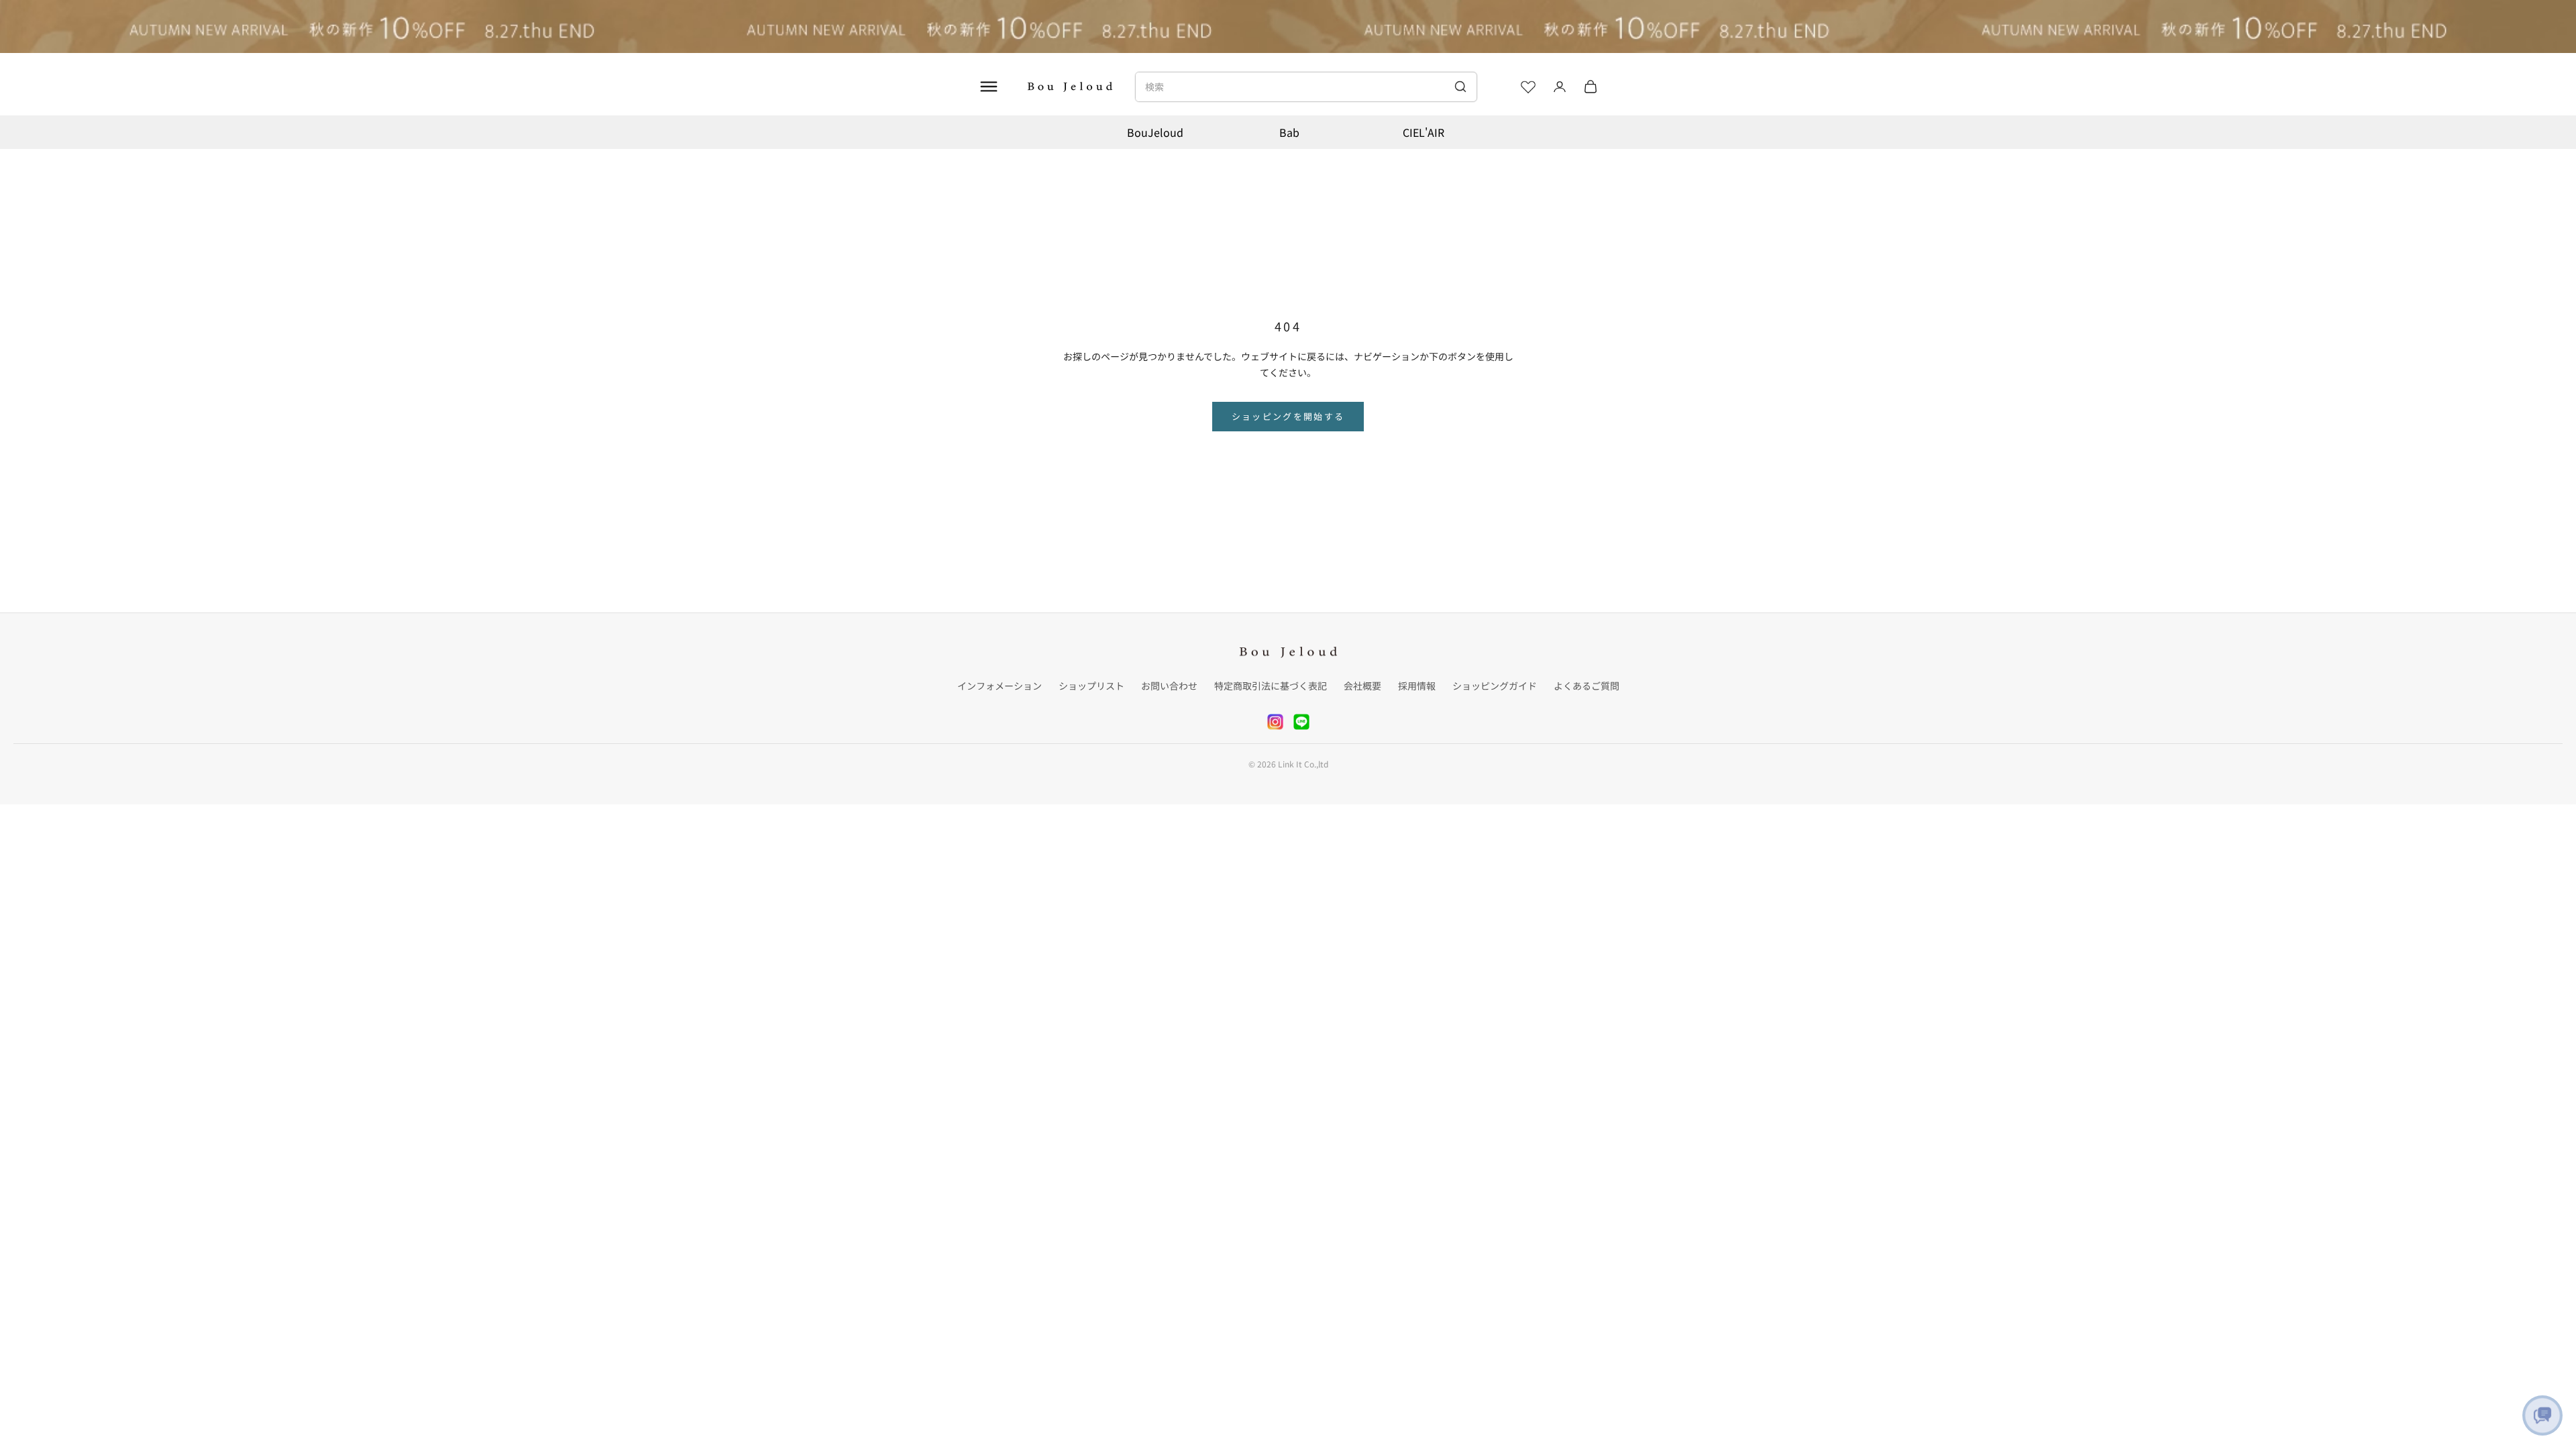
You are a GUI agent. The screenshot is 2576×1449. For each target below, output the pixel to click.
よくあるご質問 (1587, 686)
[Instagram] (1275, 722)
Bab (1289, 132)
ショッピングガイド (1495, 686)
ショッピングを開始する (1288, 416)
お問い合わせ (1169, 686)
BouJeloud (1155, 132)
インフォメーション (1000, 686)
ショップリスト (1091, 686)
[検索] (1460, 87)
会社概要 (1362, 686)
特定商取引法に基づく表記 (1271, 686)
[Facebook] (1301, 722)
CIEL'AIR (1424, 132)
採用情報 (1417, 686)
